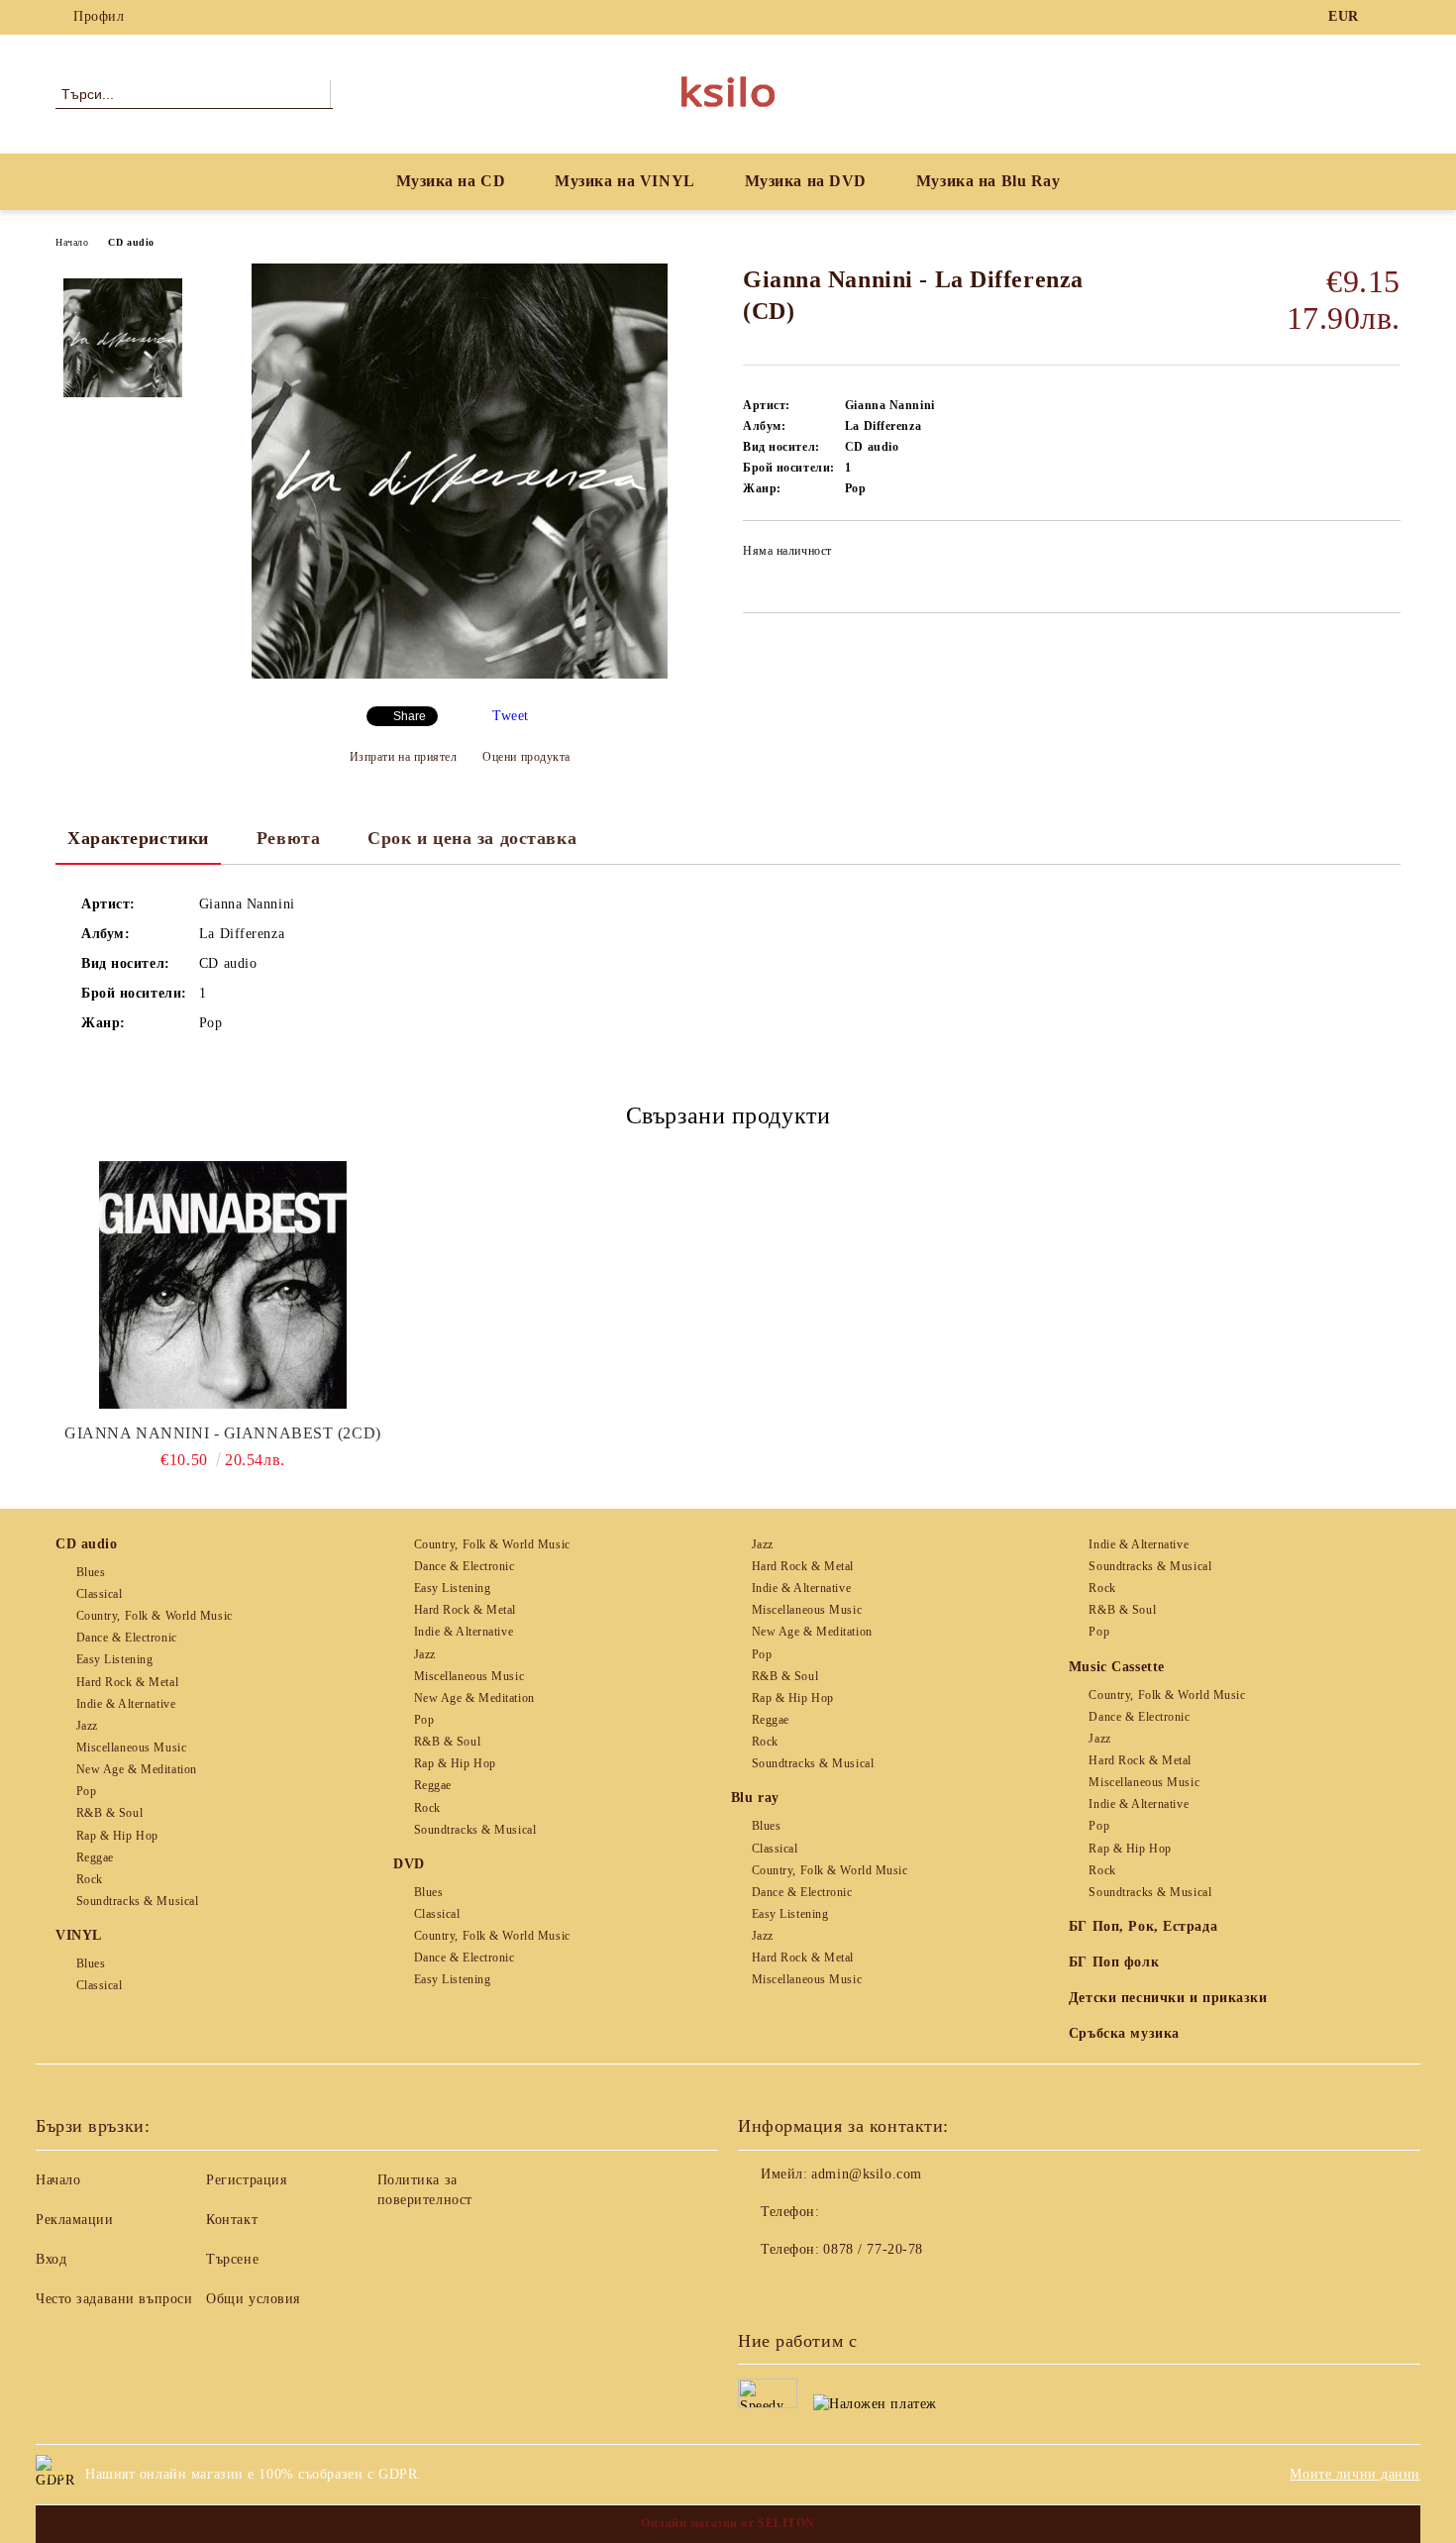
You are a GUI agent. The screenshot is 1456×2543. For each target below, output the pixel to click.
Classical (100, 1594)
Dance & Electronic (127, 1638)
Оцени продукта (526, 757)
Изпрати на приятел (404, 757)
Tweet (511, 716)
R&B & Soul (109, 1813)
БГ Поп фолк (1114, 1962)
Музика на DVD (806, 181)
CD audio (131, 242)
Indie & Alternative (126, 1704)
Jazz (87, 1726)
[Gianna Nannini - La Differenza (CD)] (460, 674)
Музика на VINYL (624, 181)
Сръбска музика (1124, 2033)
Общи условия (253, 2299)
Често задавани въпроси (114, 2299)
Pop (86, 1791)
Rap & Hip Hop (117, 1836)
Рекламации (75, 2220)
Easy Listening (114, 1659)
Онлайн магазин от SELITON (728, 2523)
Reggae (95, 1857)
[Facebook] (1390, 17)
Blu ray (755, 1798)
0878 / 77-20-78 (873, 2249)
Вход (51, 2259)
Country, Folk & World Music (155, 1616)
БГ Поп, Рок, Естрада (1143, 1926)
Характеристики (138, 838)
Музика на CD (451, 181)
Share (410, 716)
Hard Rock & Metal (127, 1682)
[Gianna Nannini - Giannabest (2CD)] (223, 1285)
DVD (409, 1864)
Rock (90, 1879)
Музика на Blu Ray (988, 181)
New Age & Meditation (137, 1769)
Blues (91, 1572)
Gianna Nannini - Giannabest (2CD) (222, 1433)
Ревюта (288, 838)
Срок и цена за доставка (472, 838)
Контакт (232, 2220)
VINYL (79, 1935)
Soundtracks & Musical (137, 1901)
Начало (72, 242)
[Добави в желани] (1386, 557)
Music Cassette (1117, 1667)
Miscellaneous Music (131, 1748)
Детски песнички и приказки (1168, 1998)
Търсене (232, 2259)
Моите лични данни (1355, 2474)
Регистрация (246, 2180)
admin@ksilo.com (866, 2174)
